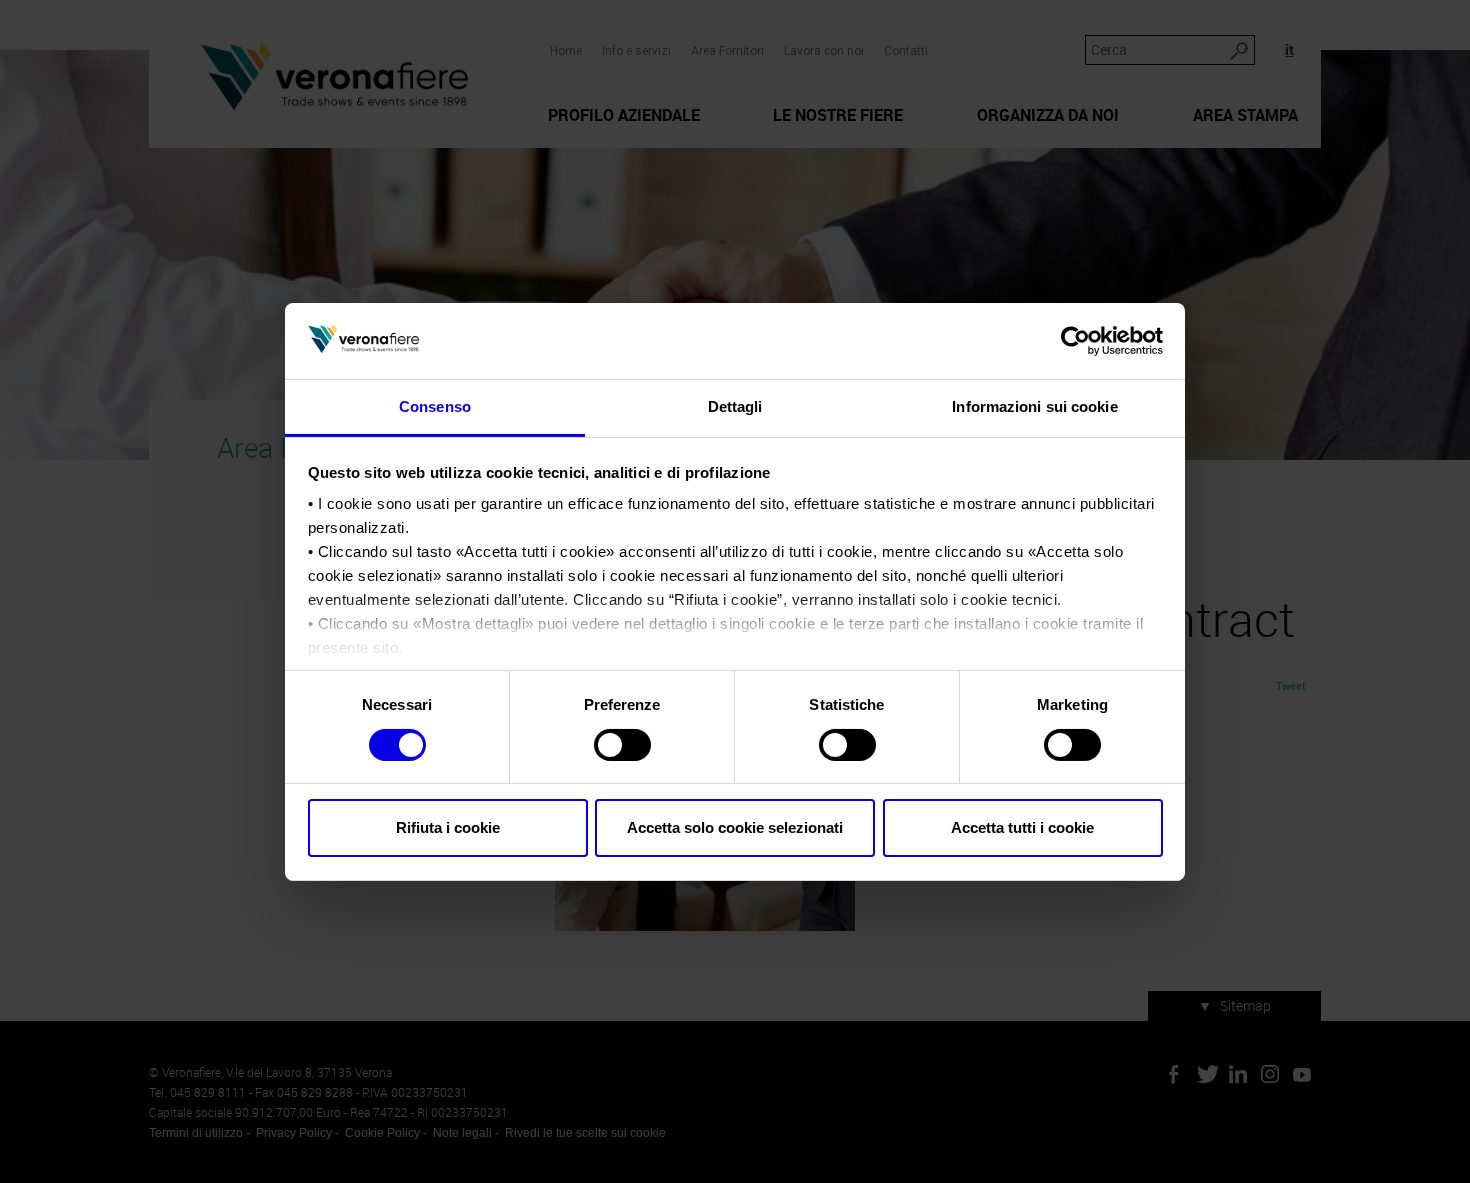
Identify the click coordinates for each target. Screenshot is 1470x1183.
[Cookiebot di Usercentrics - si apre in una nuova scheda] (1075, 341)
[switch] (622, 745)
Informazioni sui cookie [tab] (1034, 406)
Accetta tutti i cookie (1022, 827)
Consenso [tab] (435, 406)
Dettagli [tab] (735, 406)
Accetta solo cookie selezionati (735, 827)
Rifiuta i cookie (448, 827)
